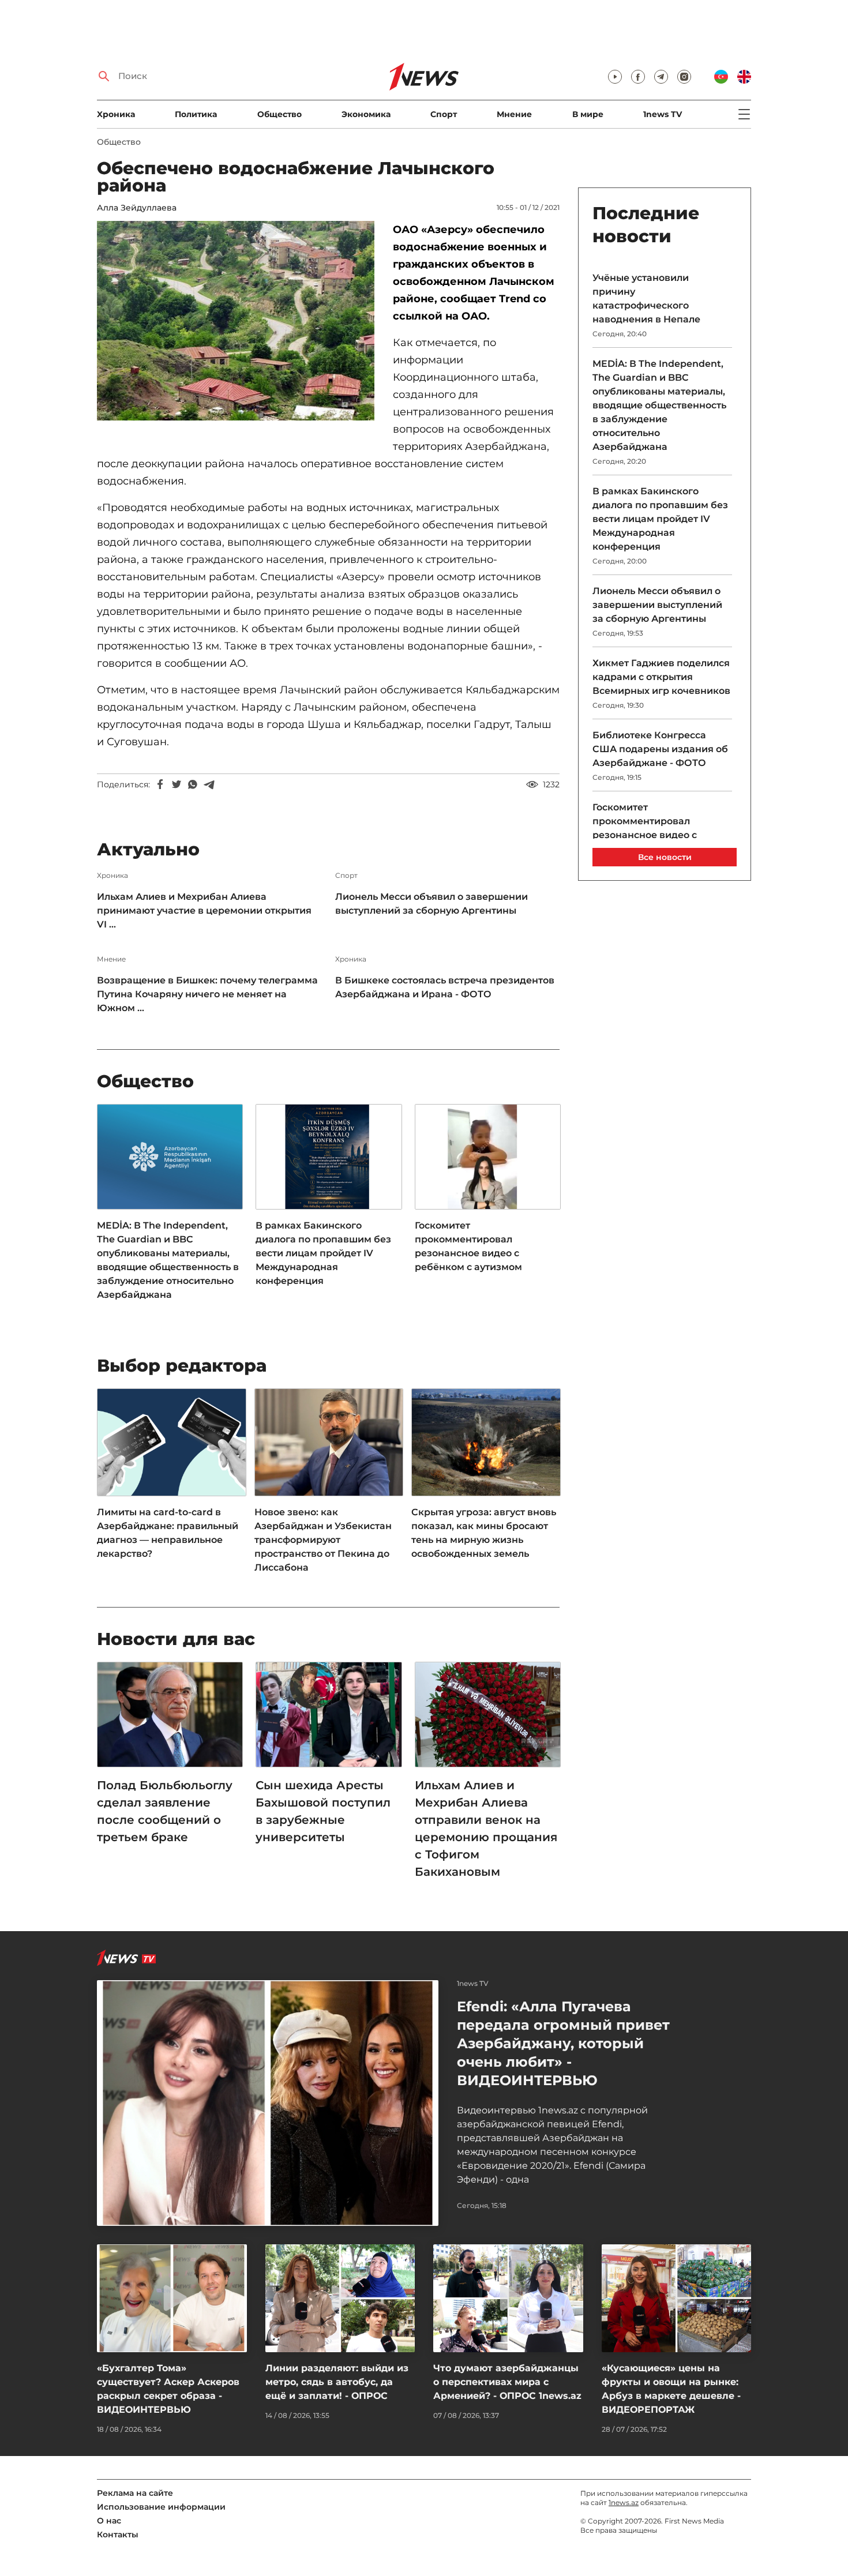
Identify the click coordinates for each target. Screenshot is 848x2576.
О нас (109, 2521)
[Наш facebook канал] (638, 77)
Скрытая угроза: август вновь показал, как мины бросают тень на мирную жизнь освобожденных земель (484, 1533)
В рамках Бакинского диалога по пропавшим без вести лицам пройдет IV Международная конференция (323, 1253)
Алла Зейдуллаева (137, 208)
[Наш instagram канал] (684, 77)
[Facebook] (160, 784)
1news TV (663, 114)
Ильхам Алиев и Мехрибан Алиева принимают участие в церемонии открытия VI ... (204, 910)
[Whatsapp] (193, 784)
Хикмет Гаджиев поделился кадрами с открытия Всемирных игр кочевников (661, 677)
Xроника (116, 114)
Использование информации (161, 2507)
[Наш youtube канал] (615, 77)
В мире (588, 114)
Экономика (366, 114)
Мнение (514, 114)
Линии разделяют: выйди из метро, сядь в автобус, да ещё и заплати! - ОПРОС (337, 2382)
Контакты (118, 2534)
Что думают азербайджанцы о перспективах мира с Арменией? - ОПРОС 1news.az (507, 2382)
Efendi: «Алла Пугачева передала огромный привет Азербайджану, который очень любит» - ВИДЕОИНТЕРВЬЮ (563, 2043)
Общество (279, 114)
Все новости (665, 857)
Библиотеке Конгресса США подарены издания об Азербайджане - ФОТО (660, 749)
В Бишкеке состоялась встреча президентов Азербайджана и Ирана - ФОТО (445, 987)
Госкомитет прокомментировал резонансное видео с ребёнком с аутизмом (468, 1246)
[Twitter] (177, 784)
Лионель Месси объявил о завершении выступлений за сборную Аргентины (431, 904)
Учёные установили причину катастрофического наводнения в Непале (646, 298)
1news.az (624, 2502)
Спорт (444, 114)
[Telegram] (209, 784)
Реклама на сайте (135, 2493)
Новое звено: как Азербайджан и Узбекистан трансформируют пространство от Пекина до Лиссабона (323, 1540)
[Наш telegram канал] (661, 77)
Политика (196, 114)
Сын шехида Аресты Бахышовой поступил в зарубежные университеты (323, 1811)
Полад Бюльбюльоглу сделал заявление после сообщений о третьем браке (165, 1811)
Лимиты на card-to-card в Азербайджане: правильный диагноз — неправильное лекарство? (168, 1533)
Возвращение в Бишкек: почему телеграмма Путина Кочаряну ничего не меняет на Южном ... (207, 994)
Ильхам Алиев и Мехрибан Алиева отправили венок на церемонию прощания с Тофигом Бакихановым (486, 1828)
